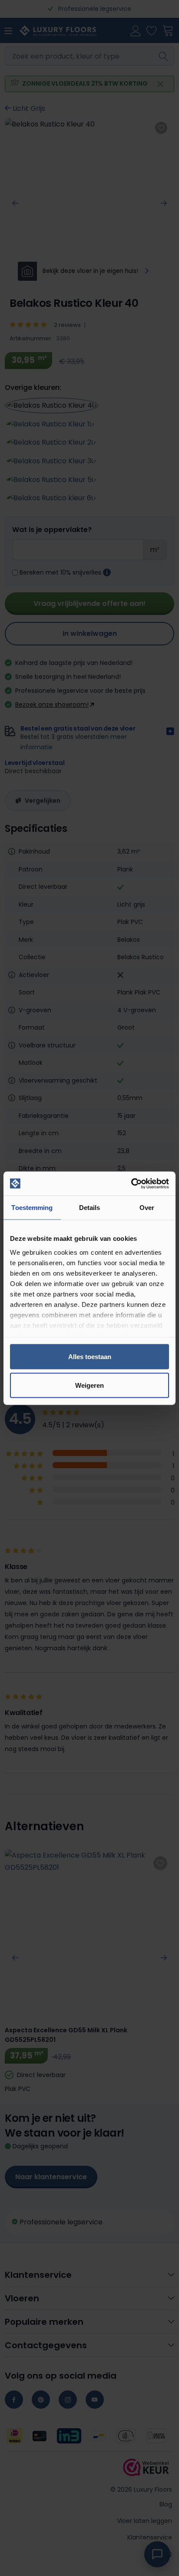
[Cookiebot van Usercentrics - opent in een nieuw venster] (131, 1183)
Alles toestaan (90, 1357)
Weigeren (89, 1385)
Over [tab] (147, 1208)
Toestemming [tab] (32, 1208)
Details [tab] (90, 1208)
